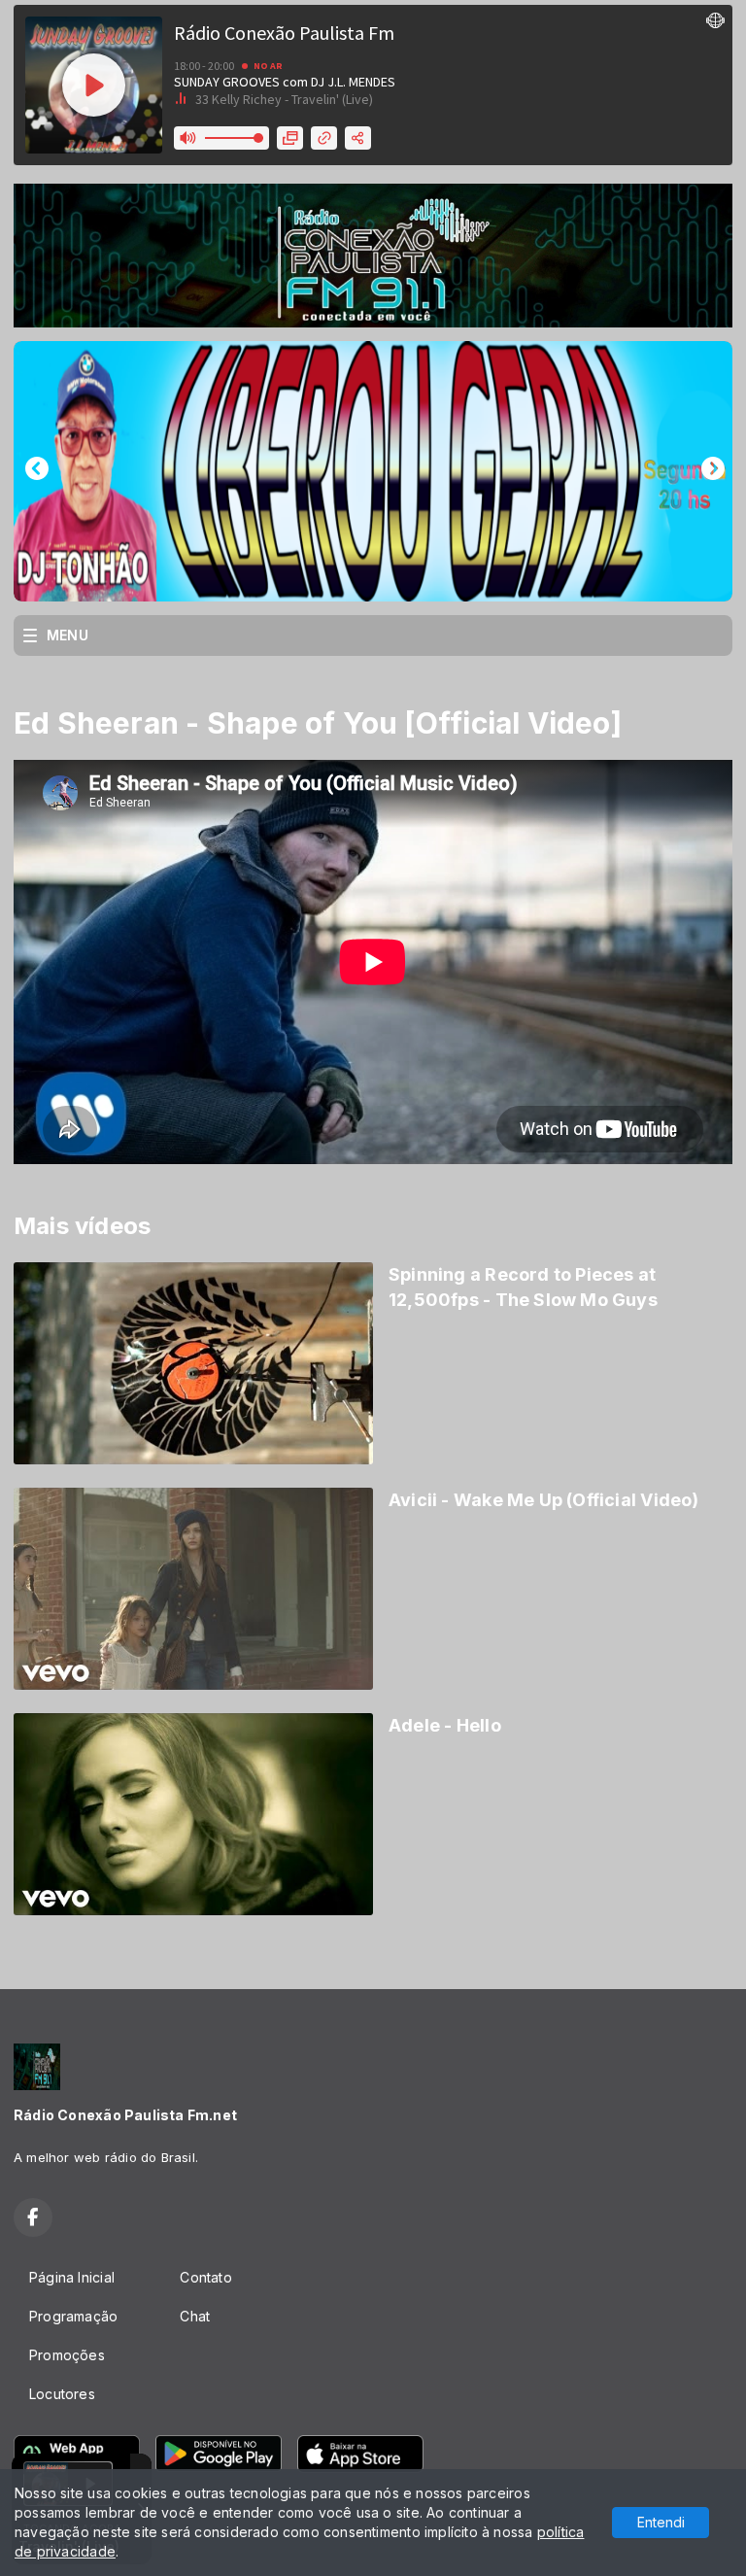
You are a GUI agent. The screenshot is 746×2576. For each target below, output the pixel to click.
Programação (73, 2316)
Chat (195, 2316)
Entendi (661, 2522)
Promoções (67, 2355)
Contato (205, 2277)
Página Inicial (72, 2277)
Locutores (62, 2394)
